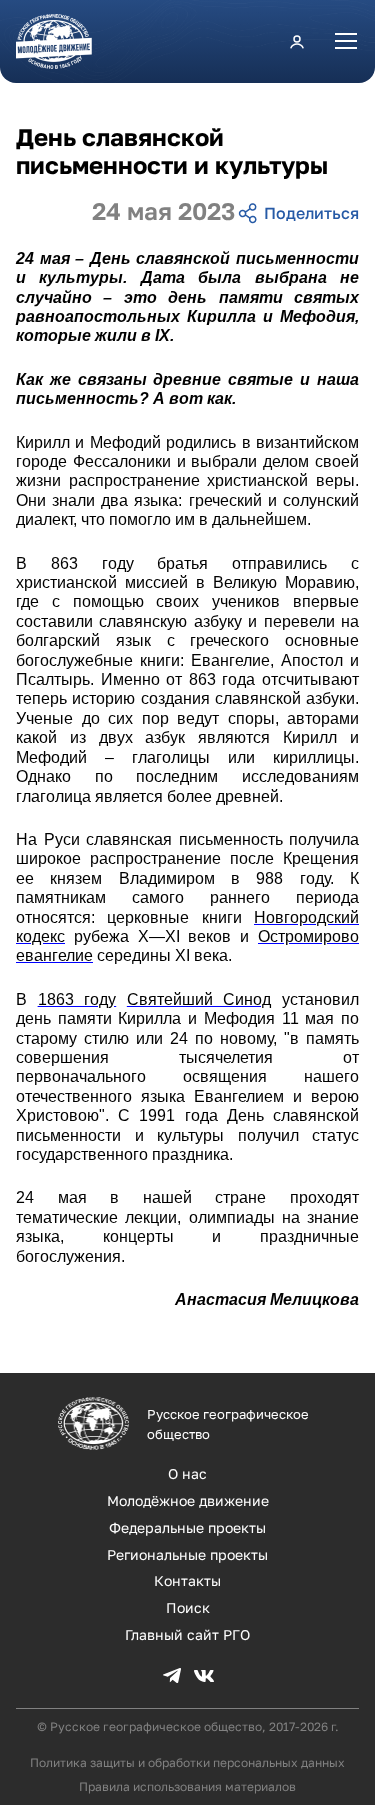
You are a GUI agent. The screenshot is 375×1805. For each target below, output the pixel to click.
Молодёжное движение (188, 1500)
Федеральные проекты (187, 1527)
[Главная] (62, 41)
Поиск (188, 1607)
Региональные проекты (187, 1554)
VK (204, 1676)
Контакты (187, 1580)
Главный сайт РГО (187, 1634)
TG (172, 1676)
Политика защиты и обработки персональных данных (187, 1762)
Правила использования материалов (187, 1786)
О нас (187, 1473)
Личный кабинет (297, 41)
